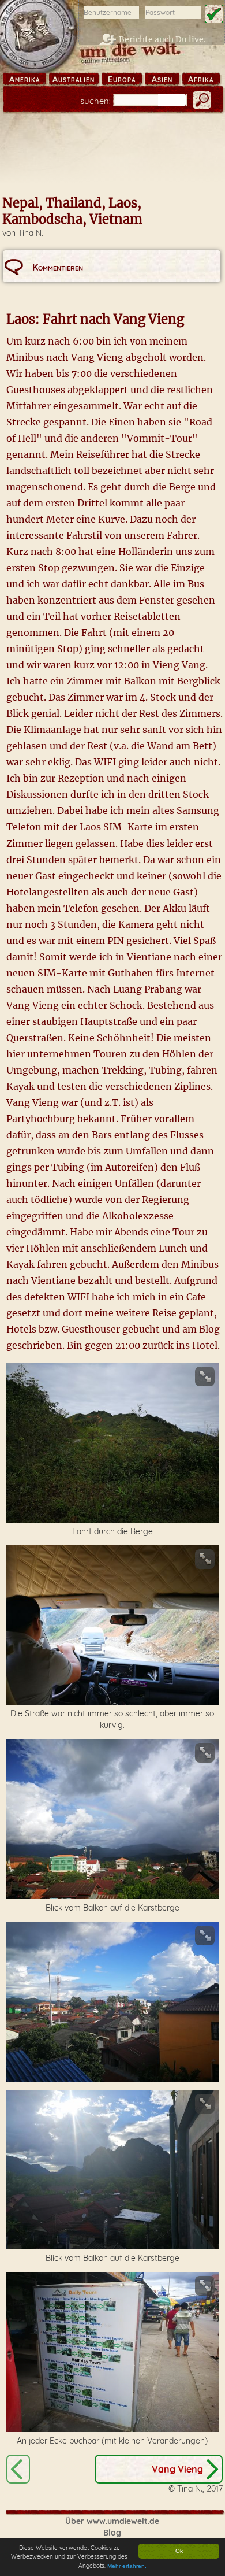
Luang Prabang (18, 2469)
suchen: (95, 101)
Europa (122, 79)
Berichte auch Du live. (162, 39)
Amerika (25, 79)
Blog (112, 2533)
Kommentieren (58, 267)
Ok (179, 2551)
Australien (74, 79)
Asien (162, 79)
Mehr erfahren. (127, 2566)
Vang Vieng (177, 2469)
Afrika (201, 79)
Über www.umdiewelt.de (112, 2521)
